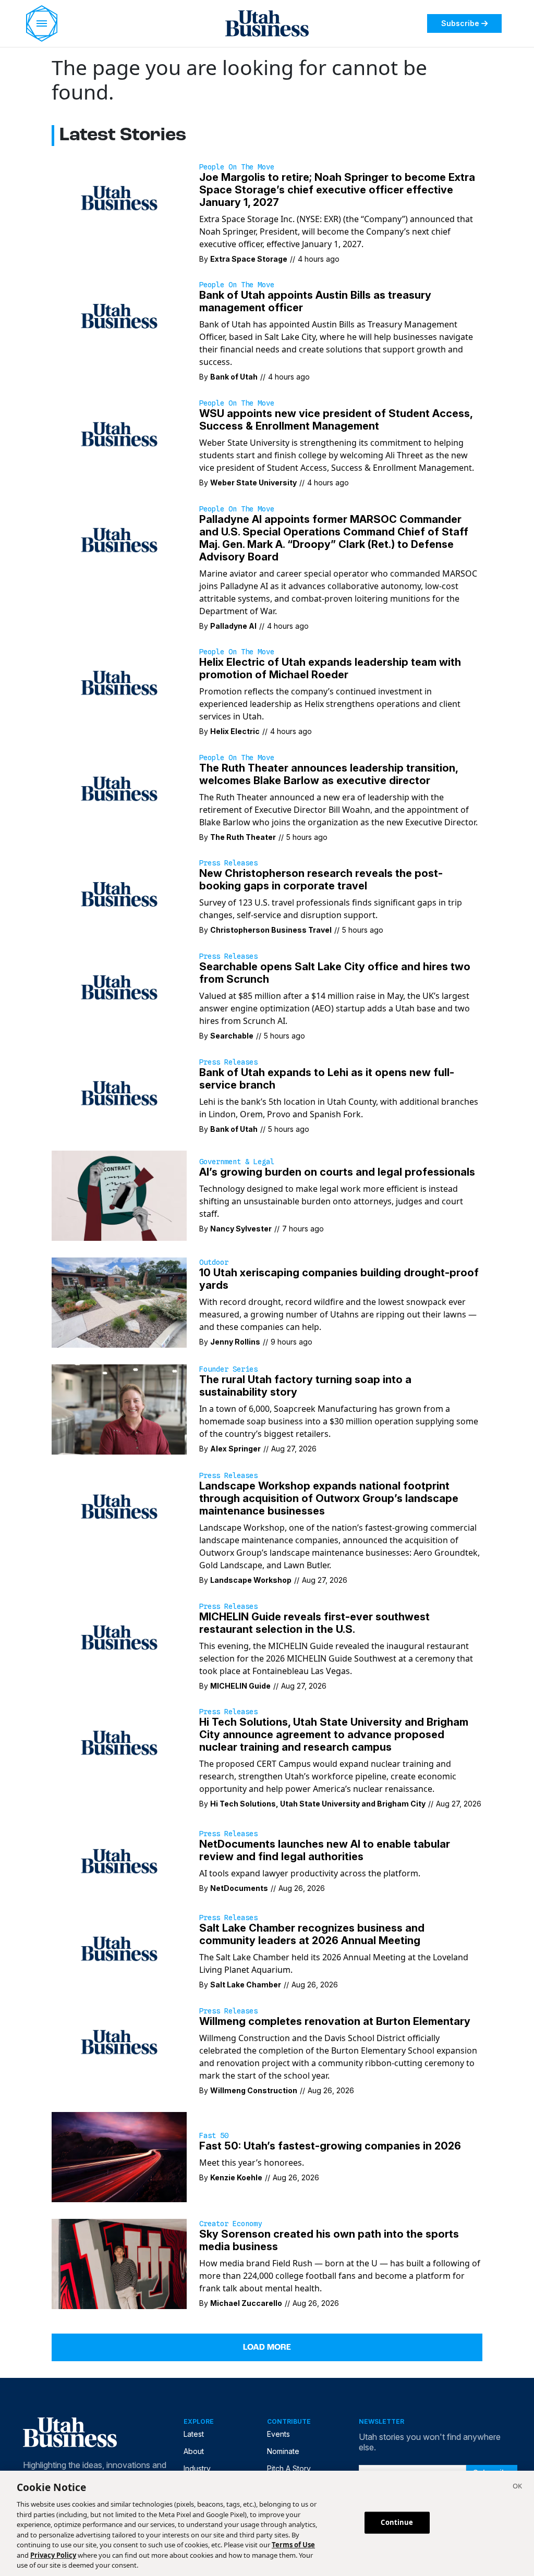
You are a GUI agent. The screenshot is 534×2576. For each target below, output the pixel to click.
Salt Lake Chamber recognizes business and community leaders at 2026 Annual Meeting (312, 1934)
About (194, 2451)
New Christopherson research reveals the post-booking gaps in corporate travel (321, 880)
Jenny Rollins (235, 1342)
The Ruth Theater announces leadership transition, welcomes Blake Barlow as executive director (329, 774)
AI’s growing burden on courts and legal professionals (337, 1172)
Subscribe (460, 23)
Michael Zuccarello (246, 2303)
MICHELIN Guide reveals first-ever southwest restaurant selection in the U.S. (314, 1623)
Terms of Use (293, 2545)
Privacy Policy (53, 2555)
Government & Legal (237, 1162)
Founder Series (228, 1369)
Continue (397, 2522)
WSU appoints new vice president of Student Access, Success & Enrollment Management (336, 420)
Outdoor (214, 1262)
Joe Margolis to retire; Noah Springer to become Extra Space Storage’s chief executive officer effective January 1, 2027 (337, 190)
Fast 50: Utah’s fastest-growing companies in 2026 (330, 2146)
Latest (194, 2434)
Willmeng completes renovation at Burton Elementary (335, 2021)
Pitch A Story (289, 2468)
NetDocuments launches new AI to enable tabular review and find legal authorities (325, 1850)
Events (278, 2434)
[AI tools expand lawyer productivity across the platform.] (119, 1860)
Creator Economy (230, 2224)
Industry (197, 2468)
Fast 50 (214, 2135)
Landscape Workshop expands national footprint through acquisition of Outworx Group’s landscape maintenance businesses (329, 1498)
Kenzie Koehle (236, 2177)
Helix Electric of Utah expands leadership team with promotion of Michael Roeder (330, 668)
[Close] (517, 2487)
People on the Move (237, 167)
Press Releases (228, 863)
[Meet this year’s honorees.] (119, 2156)
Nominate (283, 2451)
